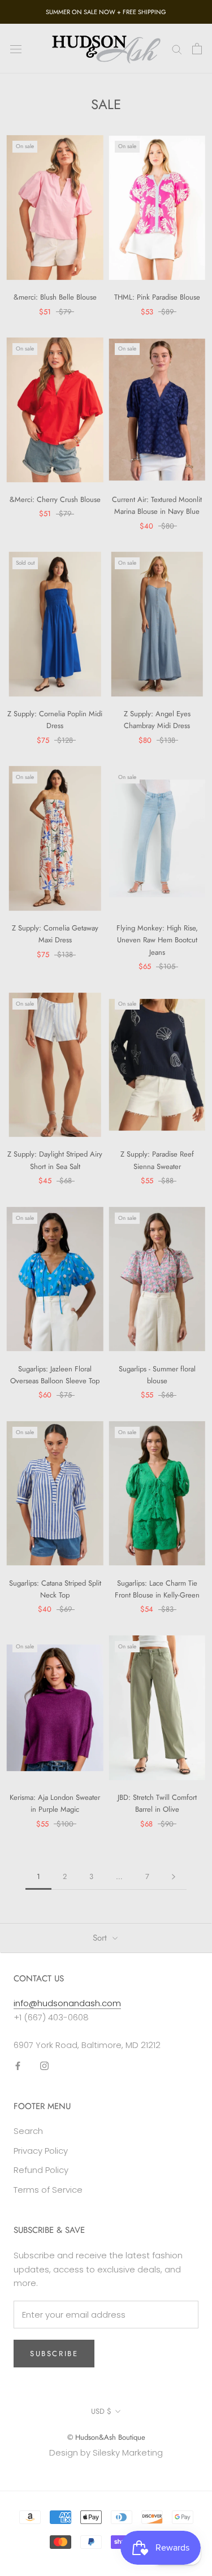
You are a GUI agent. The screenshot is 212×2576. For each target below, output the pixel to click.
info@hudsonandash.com (67, 2003)
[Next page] (174, 1877)
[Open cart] (197, 49)
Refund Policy (41, 2170)
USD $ (101, 2411)
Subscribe (54, 2354)
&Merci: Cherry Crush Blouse (55, 499)
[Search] (177, 48)
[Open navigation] (16, 49)
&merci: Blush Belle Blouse (55, 297)
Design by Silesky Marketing (106, 2452)
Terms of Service (48, 2190)
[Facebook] (18, 2066)
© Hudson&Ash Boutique (106, 2437)
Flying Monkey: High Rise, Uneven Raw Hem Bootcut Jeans (157, 940)
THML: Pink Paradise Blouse (157, 297)
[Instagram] (44, 2066)
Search (28, 2131)
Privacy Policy (41, 2151)
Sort (101, 1938)
